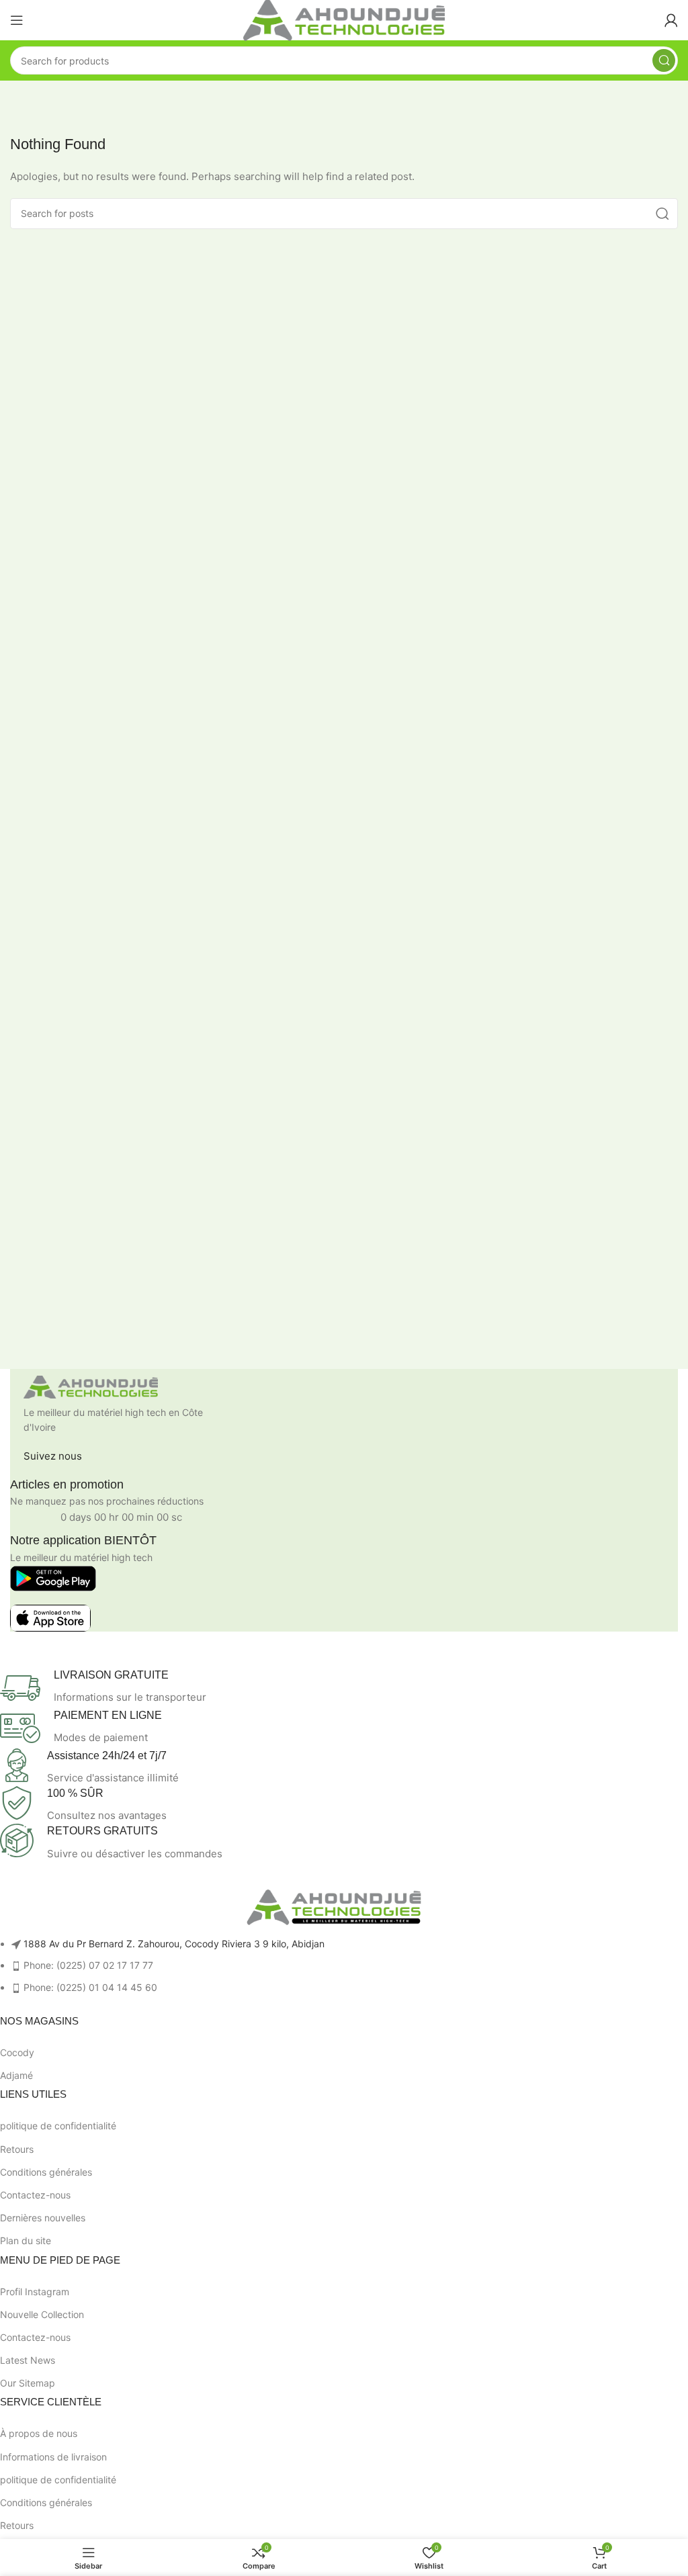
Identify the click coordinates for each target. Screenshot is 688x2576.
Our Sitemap (28, 2383)
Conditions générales (46, 2172)
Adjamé (16, 2075)
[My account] (671, 20)
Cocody (17, 2052)
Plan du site (26, 2240)
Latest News (28, 2360)
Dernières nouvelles (43, 2218)
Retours (17, 2149)
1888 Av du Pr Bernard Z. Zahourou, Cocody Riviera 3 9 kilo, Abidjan (174, 1944)
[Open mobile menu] (17, 20)
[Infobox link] (334, 1688)
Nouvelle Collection (42, 2314)
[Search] (664, 60)
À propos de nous (39, 2433)
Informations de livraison (53, 2457)
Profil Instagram (35, 2292)
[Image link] (91, 1386)
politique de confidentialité (58, 2126)
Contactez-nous (35, 2195)
